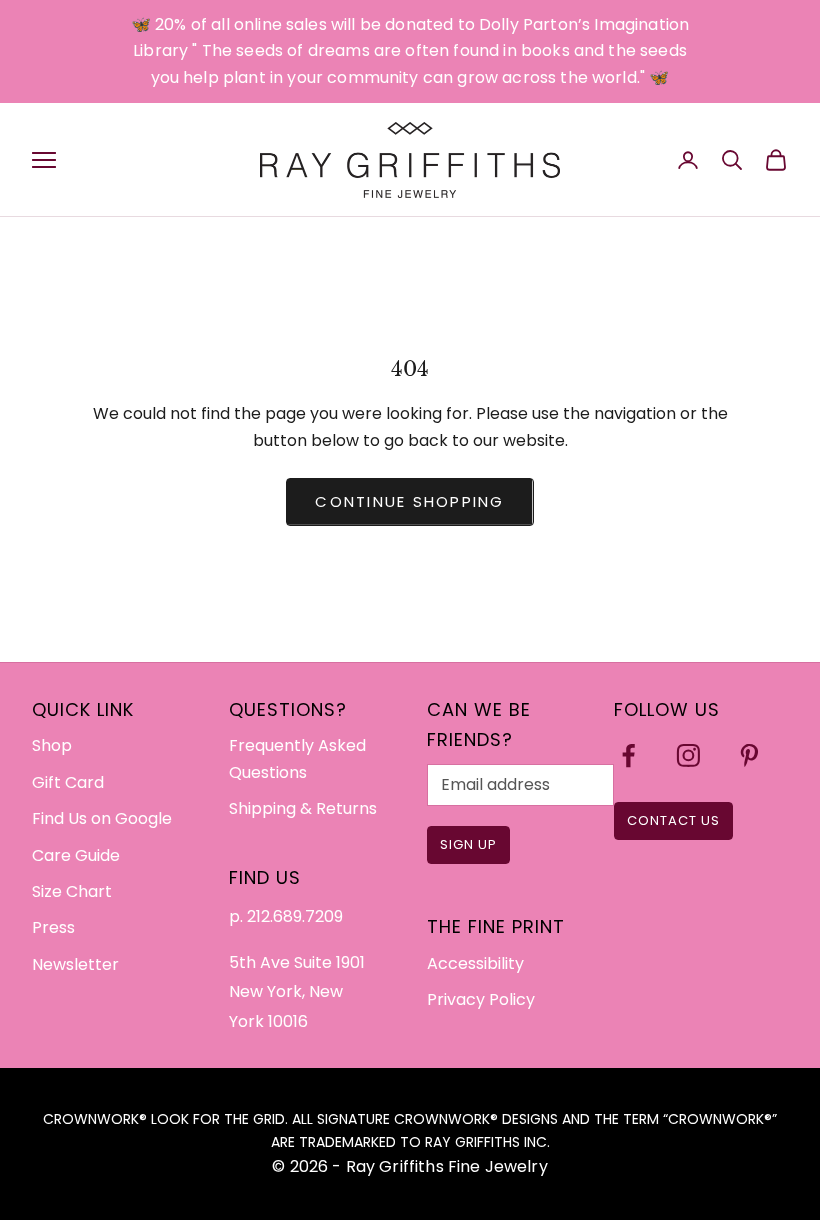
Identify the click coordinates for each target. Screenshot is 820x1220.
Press (53, 927)
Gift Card (68, 782)
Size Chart (72, 891)
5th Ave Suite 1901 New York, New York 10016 (297, 992)
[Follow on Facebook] (628, 755)
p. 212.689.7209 (286, 916)
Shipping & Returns (303, 808)
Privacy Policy (481, 999)
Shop (52, 745)
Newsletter (75, 964)
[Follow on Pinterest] (749, 755)
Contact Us (673, 820)
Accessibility (475, 963)
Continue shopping (409, 501)
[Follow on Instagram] (688, 755)
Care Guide (76, 855)
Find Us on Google (102, 818)
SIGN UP (468, 844)
